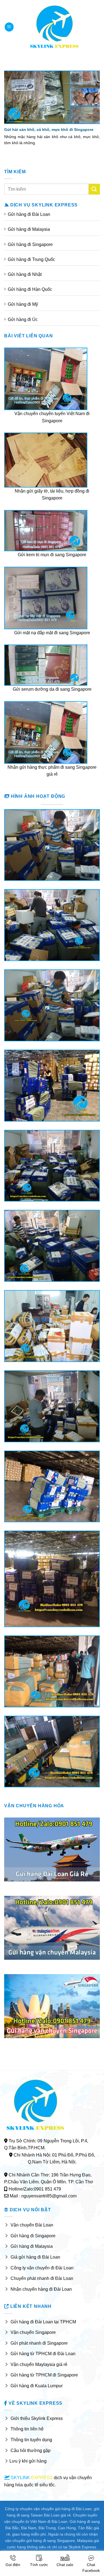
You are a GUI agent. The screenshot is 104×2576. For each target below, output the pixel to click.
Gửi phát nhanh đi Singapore (39, 2343)
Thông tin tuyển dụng (31, 2440)
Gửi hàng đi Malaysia (29, 229)
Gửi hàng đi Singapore (30, 244)
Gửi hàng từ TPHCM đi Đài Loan (43, 2354)
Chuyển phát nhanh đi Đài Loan (42, 2278)
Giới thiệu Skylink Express (37, 2418)
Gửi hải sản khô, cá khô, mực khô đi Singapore (49, 130)
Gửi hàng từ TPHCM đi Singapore (44, 2375)
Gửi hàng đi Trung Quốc (31, 259)
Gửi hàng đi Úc (23, 319)
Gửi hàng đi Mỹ (23, 304)
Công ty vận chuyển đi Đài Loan (42, 2268)
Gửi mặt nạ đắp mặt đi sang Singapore (52, 633)
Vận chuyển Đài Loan (32, 2225)
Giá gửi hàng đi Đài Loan (35, 2257)
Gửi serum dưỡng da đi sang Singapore (52, 689)
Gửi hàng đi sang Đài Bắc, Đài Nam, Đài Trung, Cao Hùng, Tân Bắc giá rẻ (53, 2528)
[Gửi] (94, 189)
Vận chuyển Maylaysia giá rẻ (39, 2364)
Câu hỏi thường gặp (31, 2451)
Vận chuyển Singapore (33, 2332)
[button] (9, 27)
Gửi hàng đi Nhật (25, 274)
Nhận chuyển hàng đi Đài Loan (41, 2289)
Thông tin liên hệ (27, 2429)
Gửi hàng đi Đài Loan (29, 214)
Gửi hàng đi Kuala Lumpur (37, 2386)
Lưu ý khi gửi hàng (28, 2461)
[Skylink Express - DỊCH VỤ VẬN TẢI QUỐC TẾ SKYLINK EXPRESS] (54, 27)
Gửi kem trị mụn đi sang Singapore (52, 555)
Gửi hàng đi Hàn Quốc (30, 289)
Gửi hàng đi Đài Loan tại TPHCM (43, 2322)
